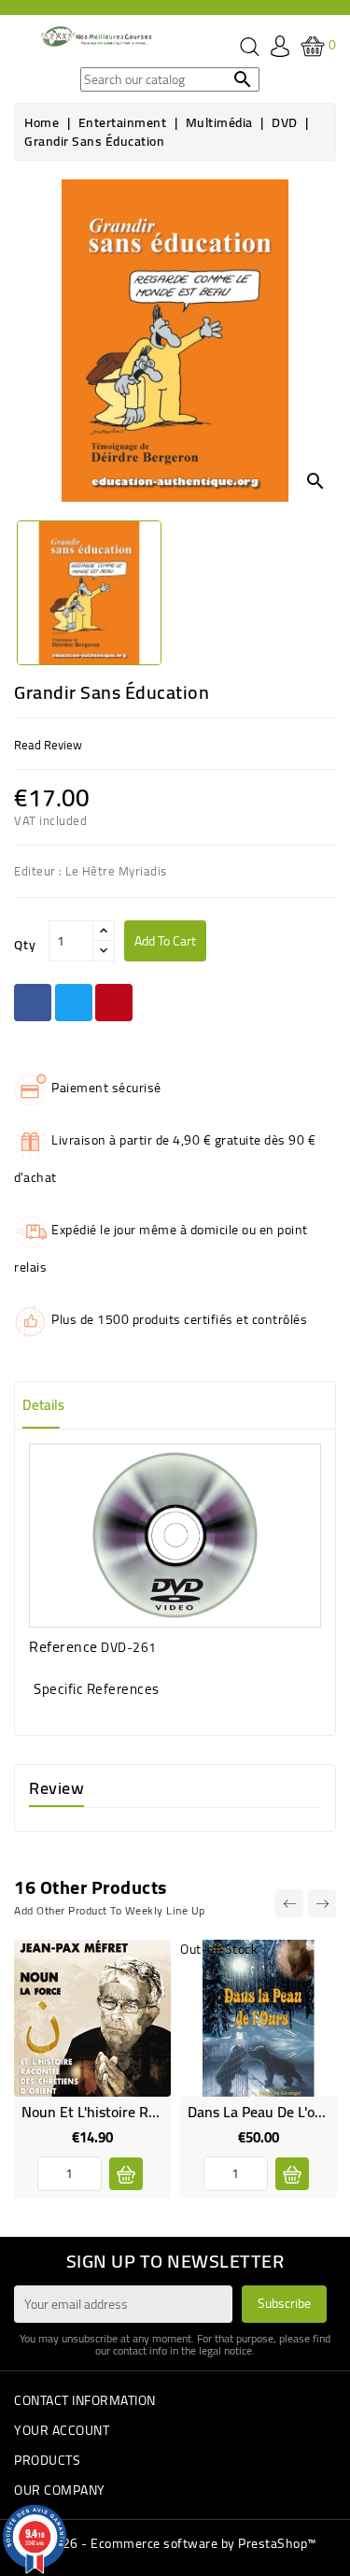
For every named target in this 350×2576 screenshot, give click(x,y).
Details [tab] (43, 1405)
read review (48, 745)
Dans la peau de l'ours (261, 2112)
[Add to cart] (126, 2174)
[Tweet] (74, 1003)
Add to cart (165, 941)
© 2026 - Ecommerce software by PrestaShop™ (175, 2543)
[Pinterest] (114, 1003)
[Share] (33, 1003)
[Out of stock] (292, 2174)
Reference (63, 1646)
